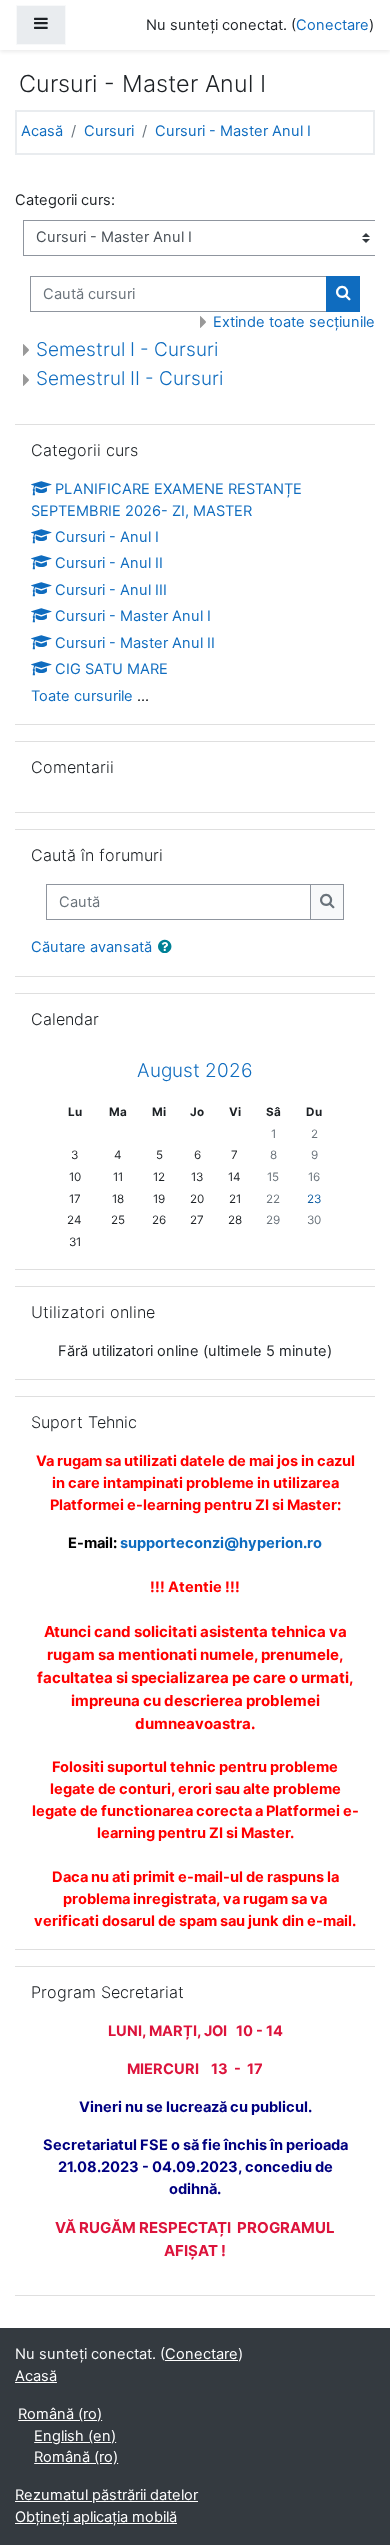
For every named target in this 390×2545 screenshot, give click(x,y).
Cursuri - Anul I (107, 537)
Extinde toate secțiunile (294, 322)
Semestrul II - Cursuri (129, 378)
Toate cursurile (82, 696)
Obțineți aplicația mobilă (96, 2517)
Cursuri (109, 131)
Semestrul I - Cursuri (127, 349)
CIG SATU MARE (111, 669)
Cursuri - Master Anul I (233, 131)
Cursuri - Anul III (111, 590)
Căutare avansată (91, 947)
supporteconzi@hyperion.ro (221, 1543)
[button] (169, 948)
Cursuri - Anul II (109, 563)
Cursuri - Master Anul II (135, 643)
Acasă (42, 131)
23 (314, 1199)
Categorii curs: (65, 200)
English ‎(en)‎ (75, 2436)
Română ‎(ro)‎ (60, 2414)
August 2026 (195, 1070)
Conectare (332, 25)
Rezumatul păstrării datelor (106, 2495)
